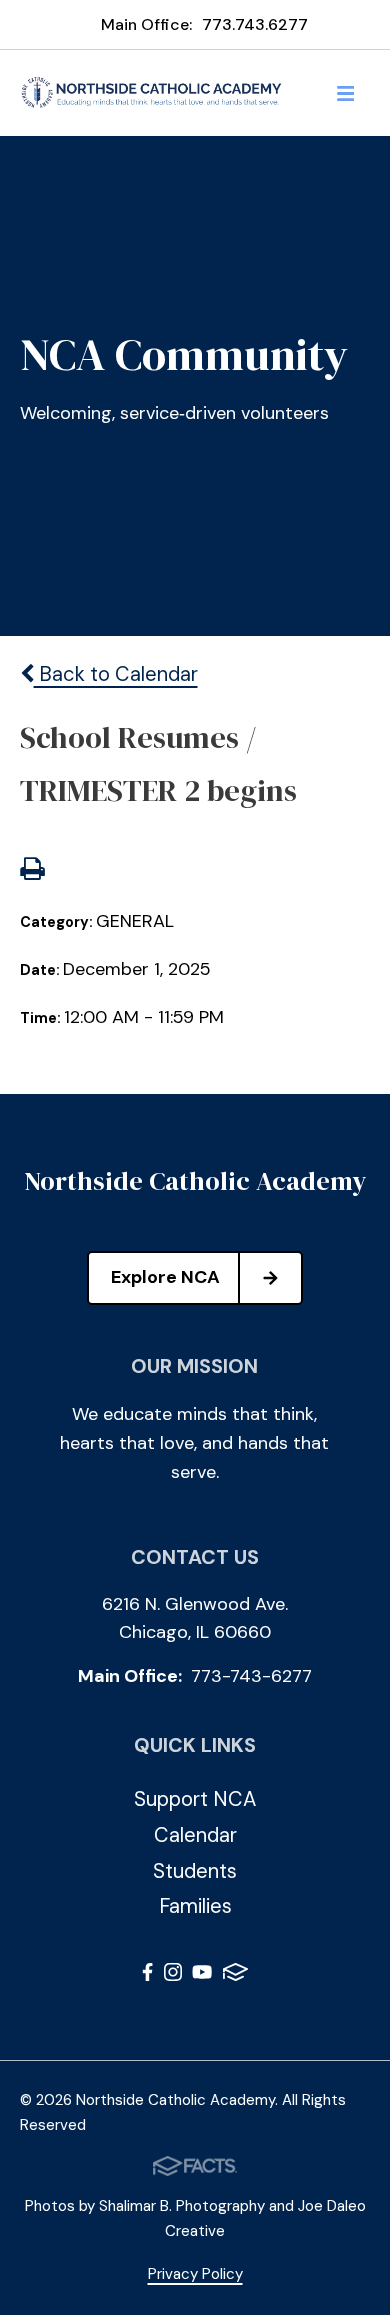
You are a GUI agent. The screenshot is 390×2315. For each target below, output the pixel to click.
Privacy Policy (195, 2274)
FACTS (235, 1975)
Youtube (202, 1975)
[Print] (32, 871)
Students (195, 1871)
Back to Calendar (116, 674)
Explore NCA (165, 1277)
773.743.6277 (255, 24)
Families (195, 1906)
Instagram (173, 1975)
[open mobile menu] (346, 93)
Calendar (195, 1835)
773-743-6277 (251, 1676)
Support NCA (195, 1799)
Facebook (147, 1975)
